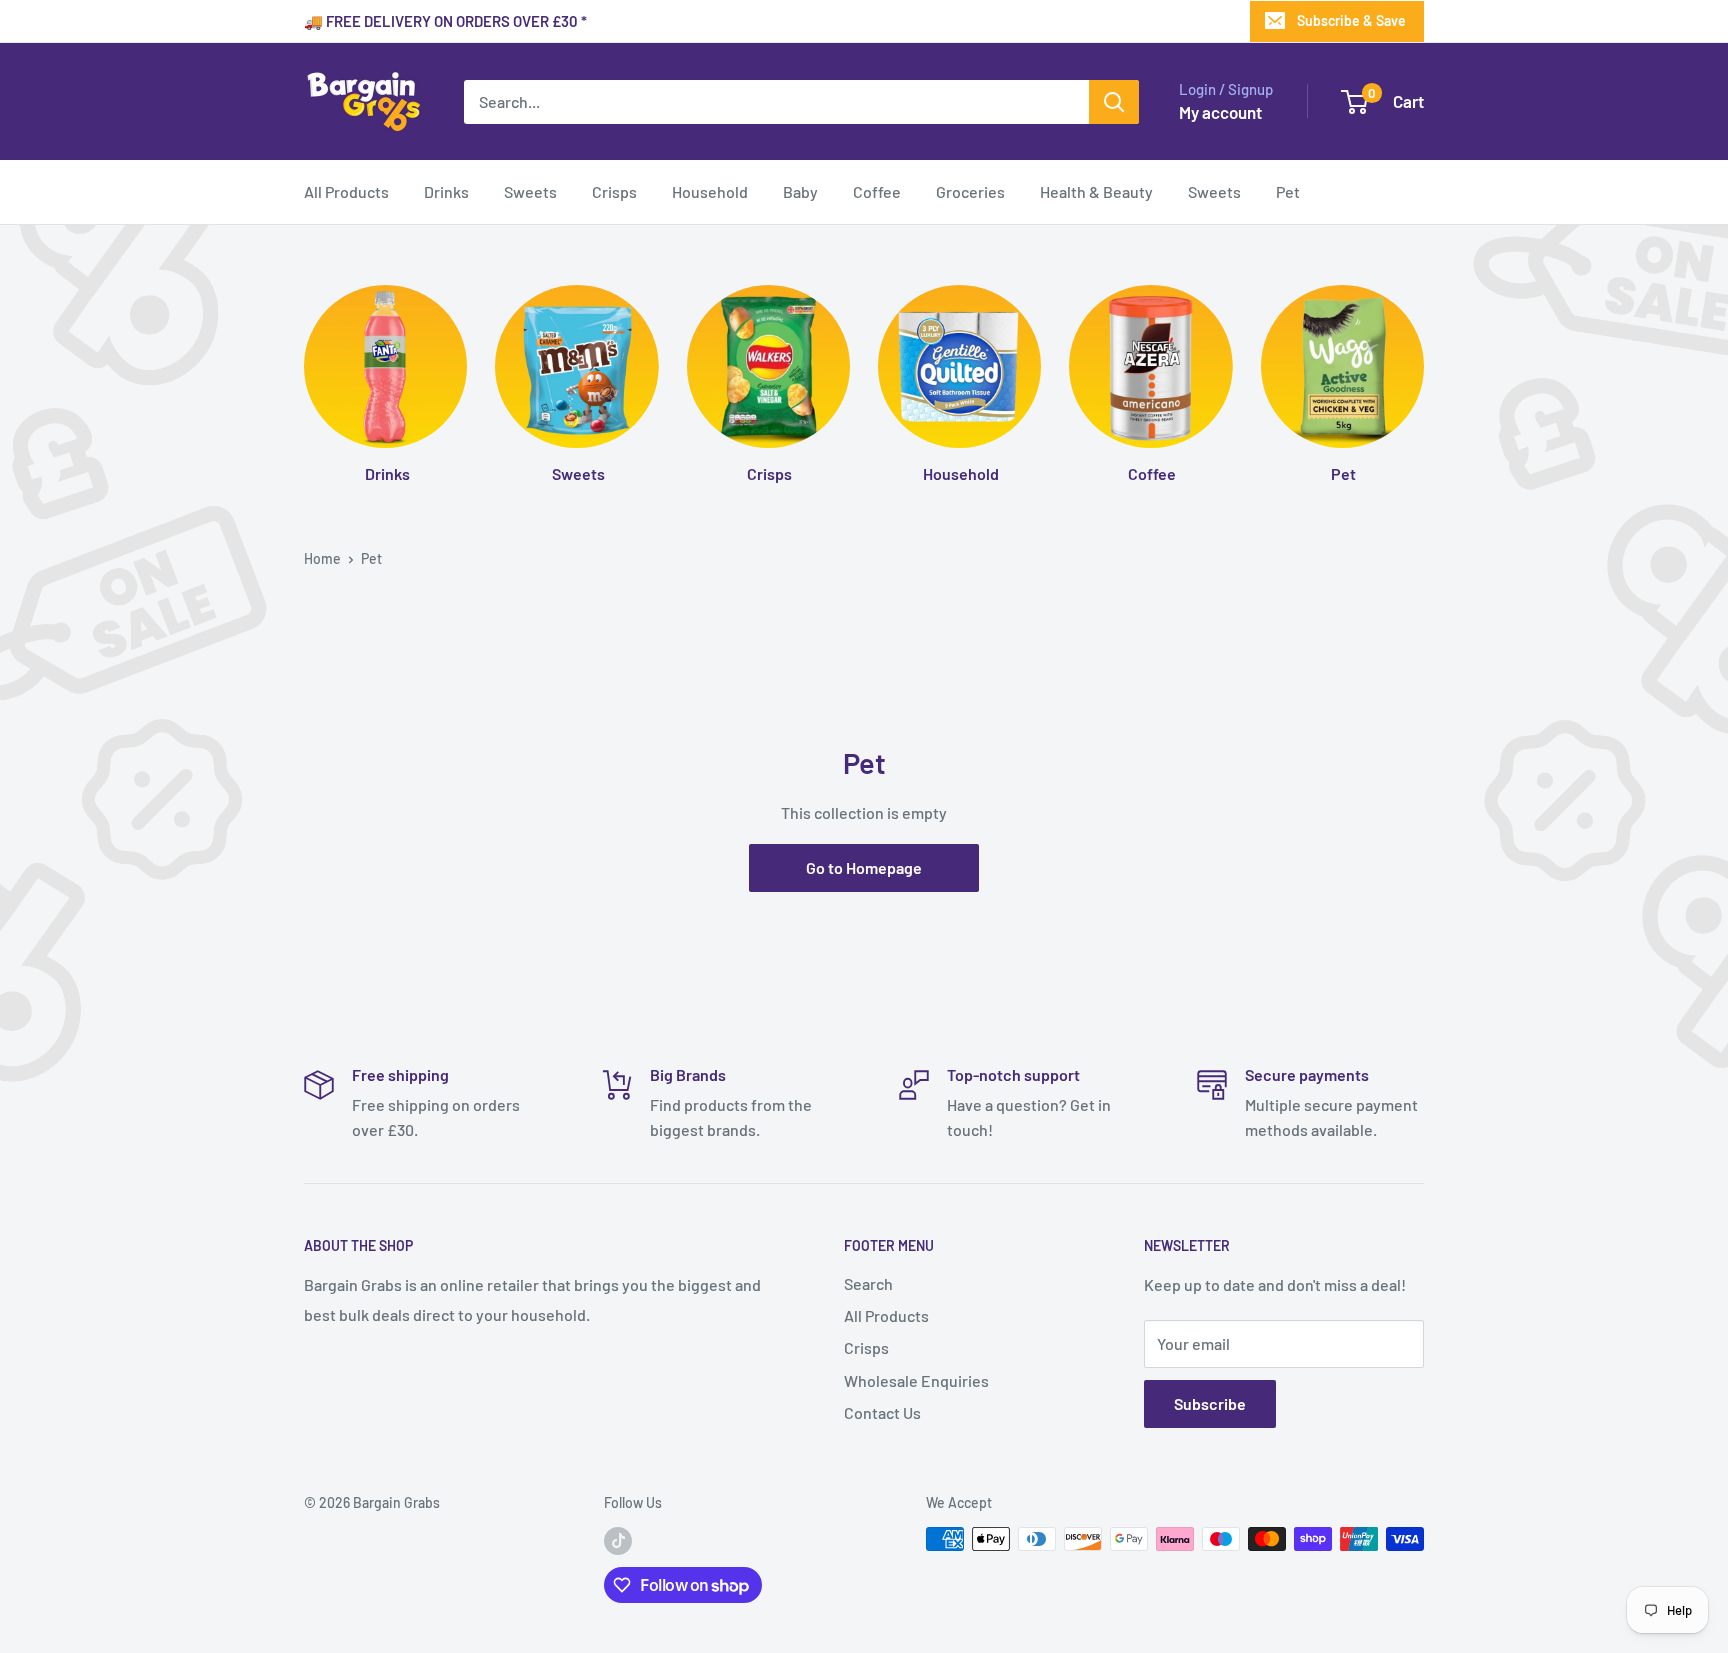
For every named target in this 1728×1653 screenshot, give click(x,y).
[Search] (1114, 102)
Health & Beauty (1096, 191)
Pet (1288, 191)
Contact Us (882, 1412)
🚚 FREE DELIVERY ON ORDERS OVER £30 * (445, 21)
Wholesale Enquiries (916, 1380)
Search (868, 1283)
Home (322, 558)
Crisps (614, 191)
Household (710, 191)
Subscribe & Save (1351, 20)
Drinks (446, 191)
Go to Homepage (864, 867)
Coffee (877, 191)
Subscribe (1210, 1403)
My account (1220, 112)
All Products (346, 191)
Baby (800, 191)
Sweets (530, 191)
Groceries (970, 191)
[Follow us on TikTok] (618, 1541)
